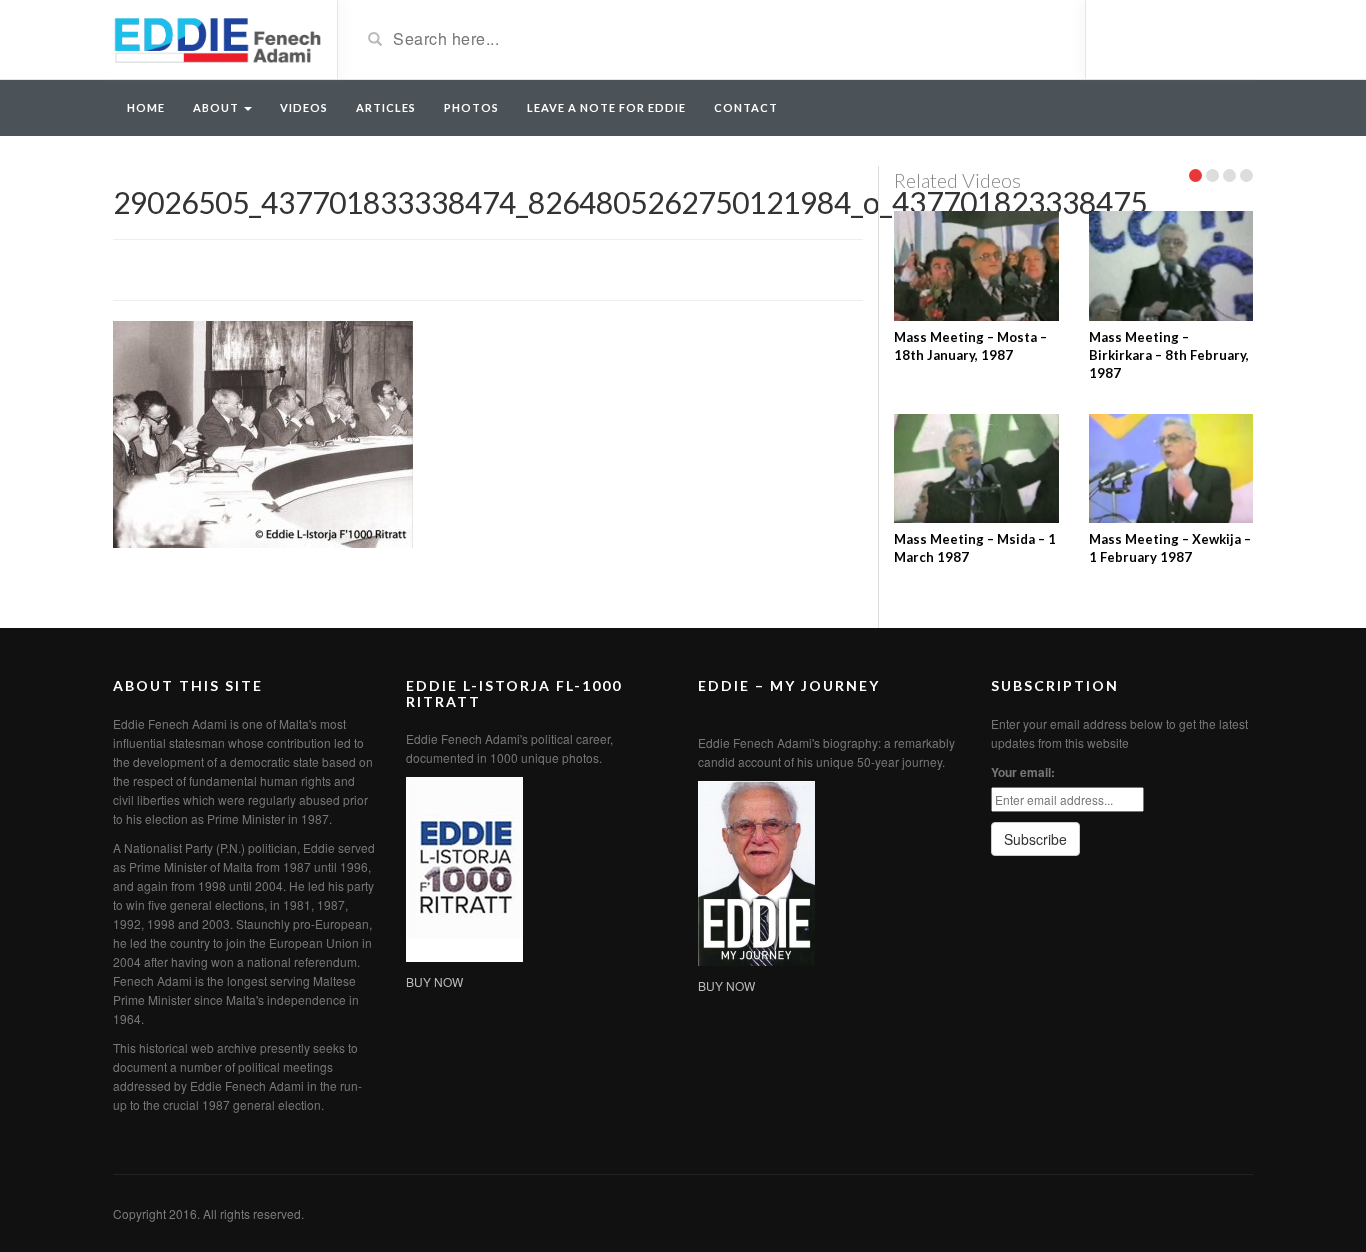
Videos (304, 107)
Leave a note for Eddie (606, 107)
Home (146, 107)
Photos (471, 107)
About (217, 107)
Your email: (1023, 772)
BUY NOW (434, 981)
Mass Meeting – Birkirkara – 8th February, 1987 (1169, 355)
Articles (386, 107)
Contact (746, 107)
